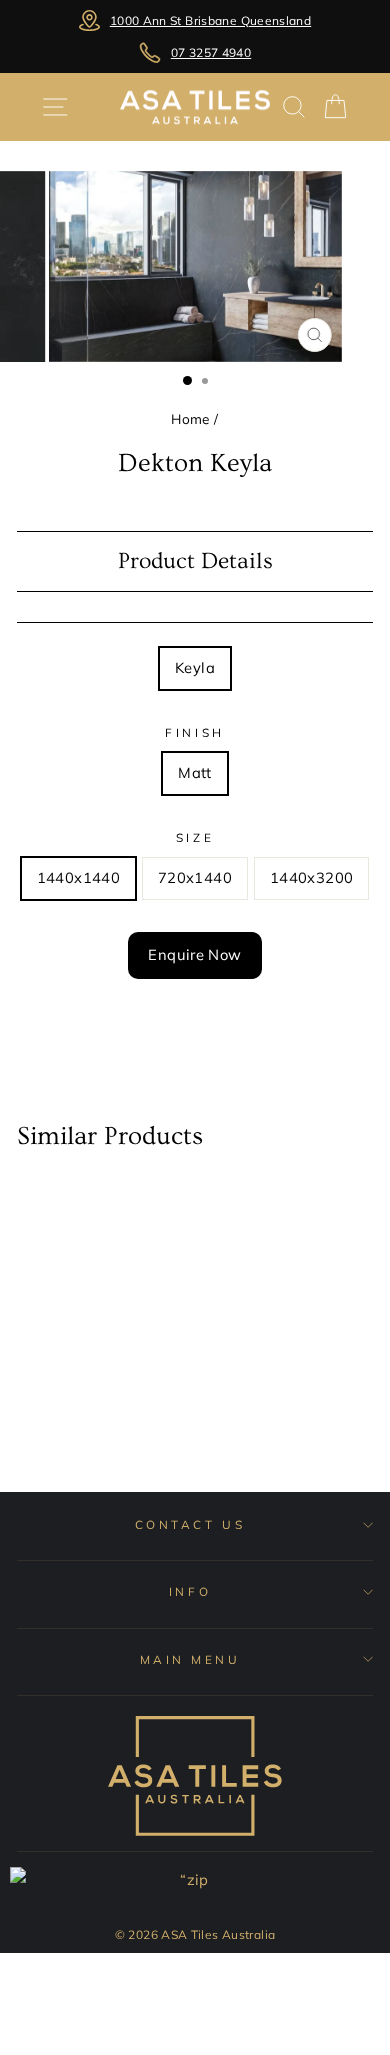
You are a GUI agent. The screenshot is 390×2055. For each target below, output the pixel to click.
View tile (78, 1412)
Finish (194, 732)
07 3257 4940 (211, 52)
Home (190, 418)
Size (195, 837)
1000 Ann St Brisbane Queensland (210, 20)
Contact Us (190, 1524)
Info (190, 1591)
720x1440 (195, 877)
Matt (194, 772)
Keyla (195, 667)
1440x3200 (311, 877)
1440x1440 (78, 877)
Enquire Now (194, 954)
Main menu (190, 1659)
